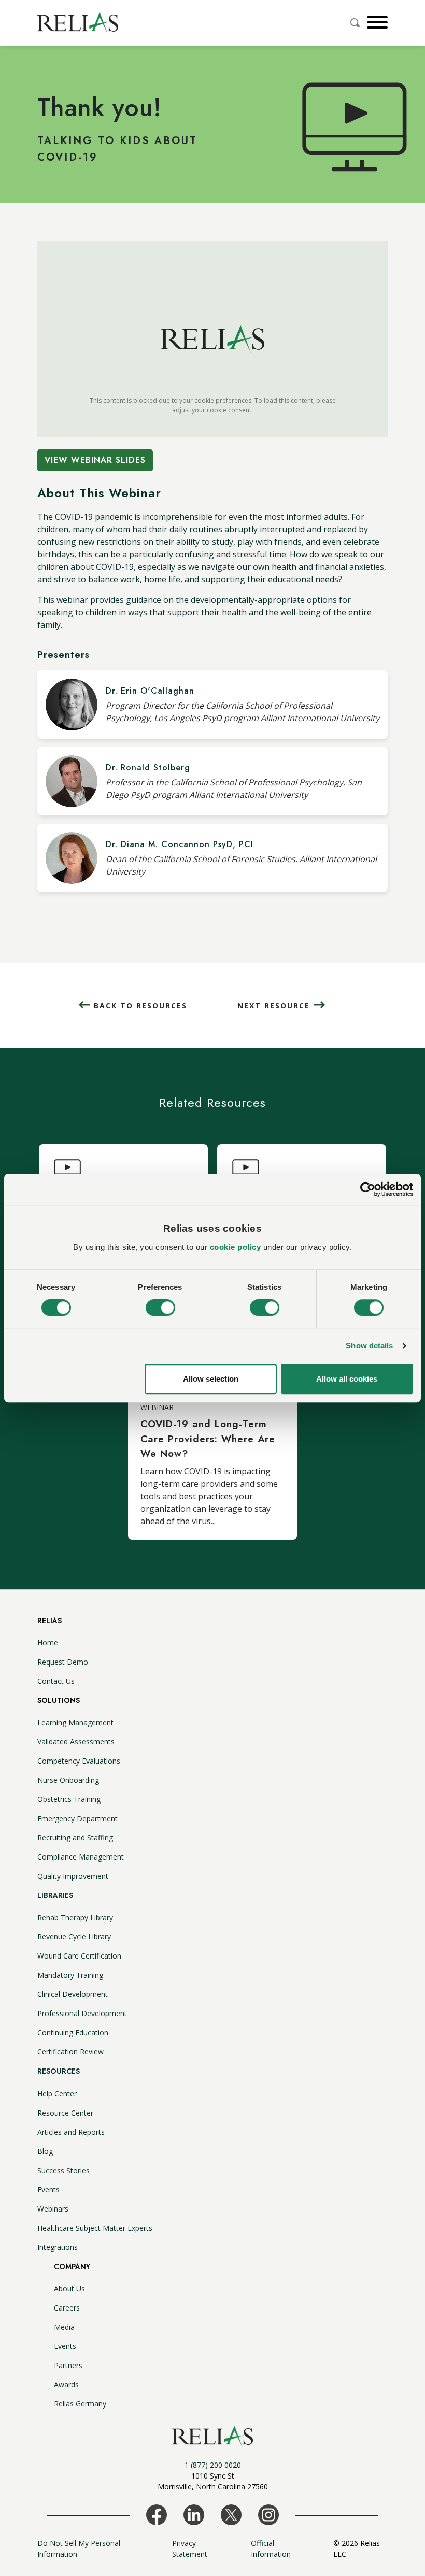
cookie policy (236, 1247)
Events (48, 2190)
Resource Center (65, 2113)
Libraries (55, 1895)
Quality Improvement (73, 1876)
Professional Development (82, 2013)
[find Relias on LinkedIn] (194, 2514)
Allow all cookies (347, 1379)
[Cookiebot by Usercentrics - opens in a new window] (368, 1189)
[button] (376, 22)
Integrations (58, 2247)
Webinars (53, 2209)
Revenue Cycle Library (74, 1937)
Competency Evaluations (79, 1761)
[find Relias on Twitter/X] (231, 2514)
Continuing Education (73, 2032)
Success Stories (63, 2170)
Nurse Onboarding (68, 1780)
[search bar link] (356, 23)
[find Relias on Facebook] (157, 2514)
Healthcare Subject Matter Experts (95, 2228)
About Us (69, 2289)
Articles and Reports (71, 2132)
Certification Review (70, 2052)
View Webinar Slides (95, 460)
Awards (66, 2384)
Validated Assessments (76, 1742)
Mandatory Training (70, 1975)
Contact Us (56, 1681)
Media (64, 2327)
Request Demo (63, 1662)
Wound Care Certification (79, 1956)
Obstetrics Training (69, 1799)
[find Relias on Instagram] (268, 2514)
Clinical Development (73, 1994)
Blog (45, 2151)
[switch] (160, 1308)
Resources (59, 2071)
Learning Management (75, 1722)
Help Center (57, 2094)
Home (48, 1643)
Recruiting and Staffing (75, 1838)
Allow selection (211, 1379)
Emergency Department (77, 1818)
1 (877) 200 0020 (213, 2465)
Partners (68, 2365)
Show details (369, 1346)
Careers (67, 2308)
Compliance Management (81, 1857)
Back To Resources (140, 1005)
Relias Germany (80, 2404)
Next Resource (274, 1005)
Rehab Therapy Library (75, 1917)
